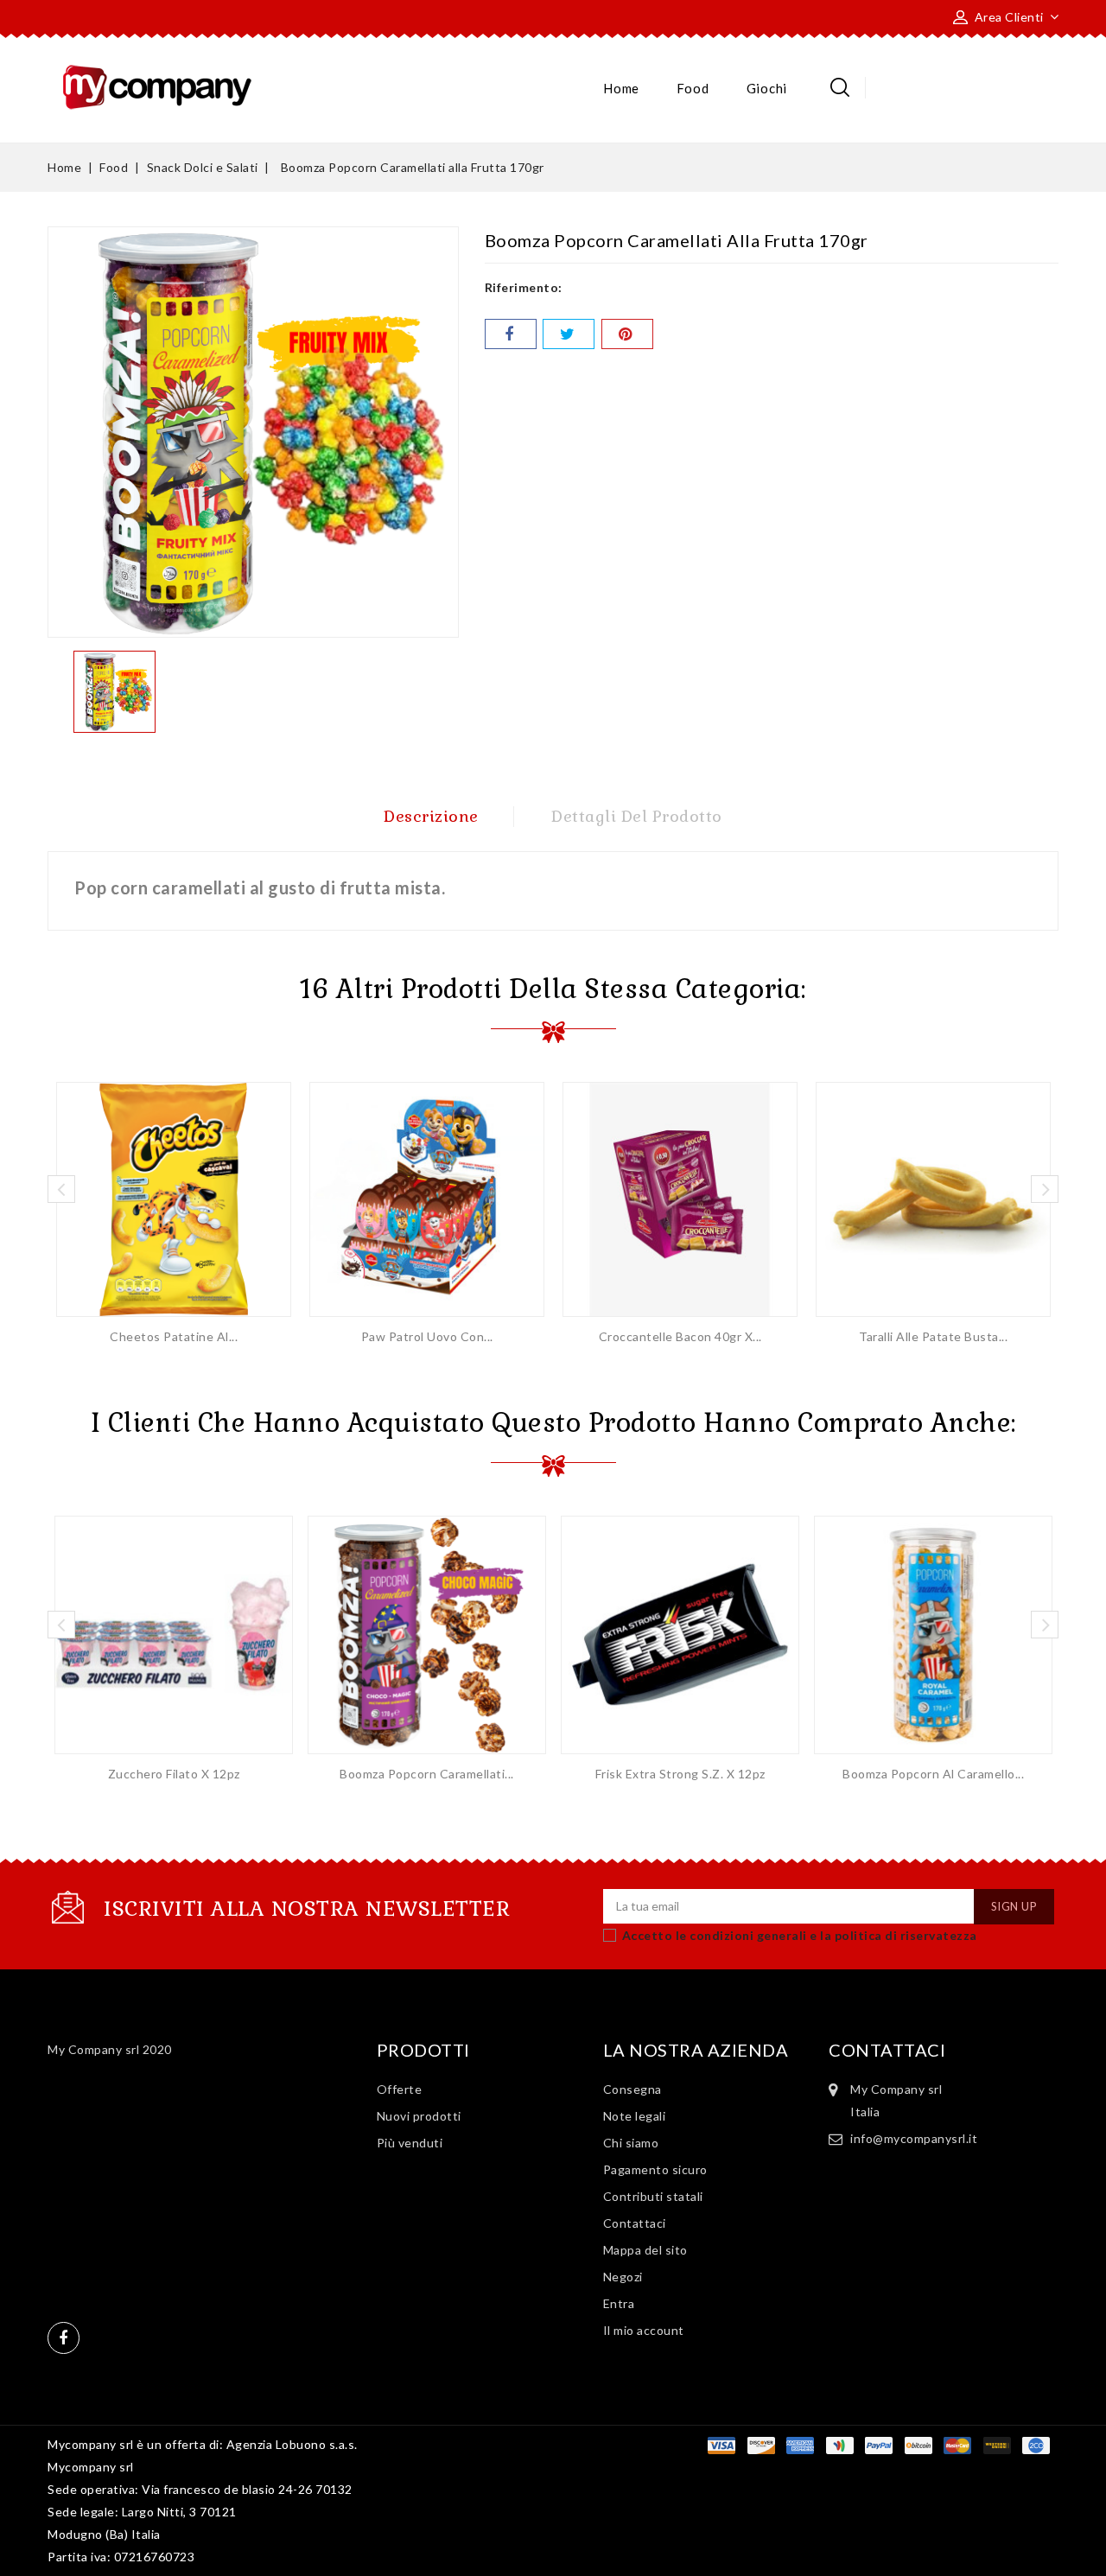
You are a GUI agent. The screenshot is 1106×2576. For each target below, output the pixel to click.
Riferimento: (524, 287)
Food (693, 88)
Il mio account (644, 2330)
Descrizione (431, 816)
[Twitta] (569, 334)
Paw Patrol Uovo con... (427, 1336)
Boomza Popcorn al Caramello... (933, 1774)
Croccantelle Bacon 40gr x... (680, 1336)
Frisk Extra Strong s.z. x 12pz (680, 1774)
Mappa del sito (645, 2250)
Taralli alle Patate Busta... (933, 1336)
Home (621, 88)
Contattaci (635, 2223)
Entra (619, 2303)
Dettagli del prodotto (637, 816)
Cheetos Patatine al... (174, 1336)
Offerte (400, 2089)
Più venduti (410, 2143)
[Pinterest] (627, 334)
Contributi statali (653, 2196)
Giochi (767, 88)
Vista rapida (174, 1193)
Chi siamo (631, 2143)
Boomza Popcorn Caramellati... (427, 1774)
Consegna (632, 2089)
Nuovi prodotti (419, 2116)
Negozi (623, 2277)
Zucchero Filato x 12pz (174, 1774)
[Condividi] (511, 334)
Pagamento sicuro (655, 2169)
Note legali (635, 2116)
